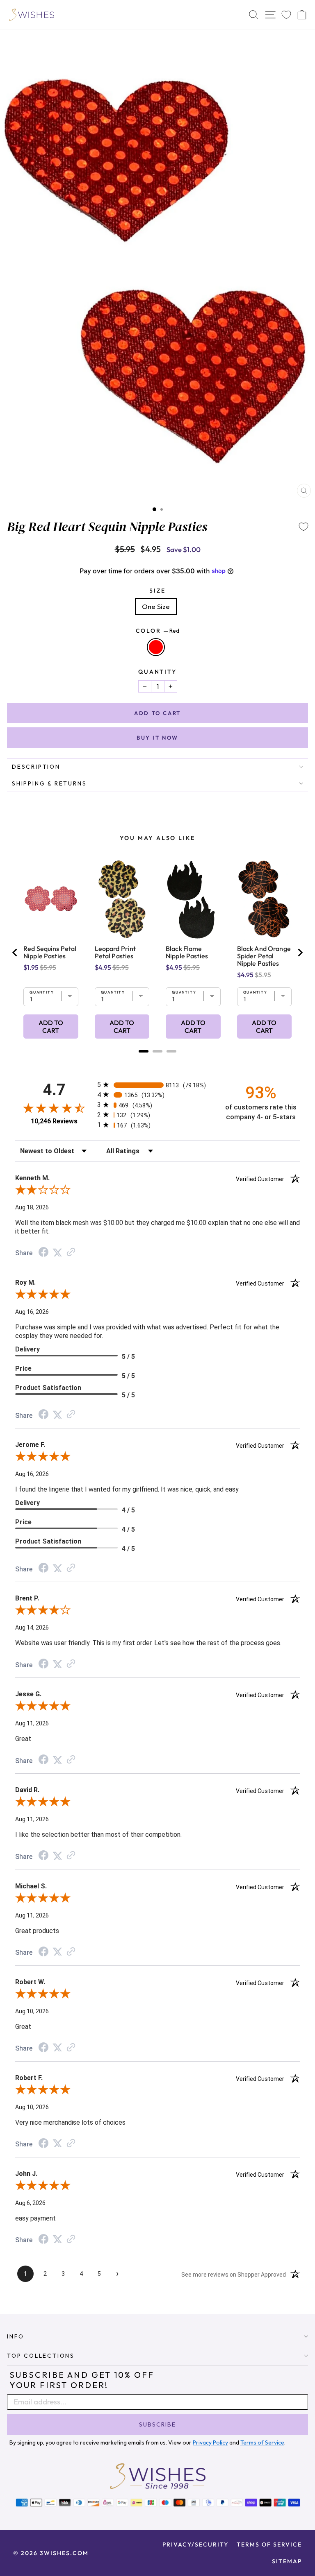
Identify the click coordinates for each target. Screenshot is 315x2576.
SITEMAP (287, 2561)
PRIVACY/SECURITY (195, 2544)
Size (157, 591)
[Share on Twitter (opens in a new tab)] (57, 1252)
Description (36, 767)
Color (158, 631)
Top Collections (41, 2356)
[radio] (157, 1085)
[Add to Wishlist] (304, 527)
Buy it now (157, 738)
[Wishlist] (286, 15)
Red (156, 647)
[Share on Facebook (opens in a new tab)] (43, 1253)
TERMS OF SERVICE (269, 2544)
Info (16, 2336)
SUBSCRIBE (157, 2424)
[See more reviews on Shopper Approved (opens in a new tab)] (71, 1252)
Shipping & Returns (49, 783)
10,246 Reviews (54, 1121)
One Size (156, 606)
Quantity (157, 672)
